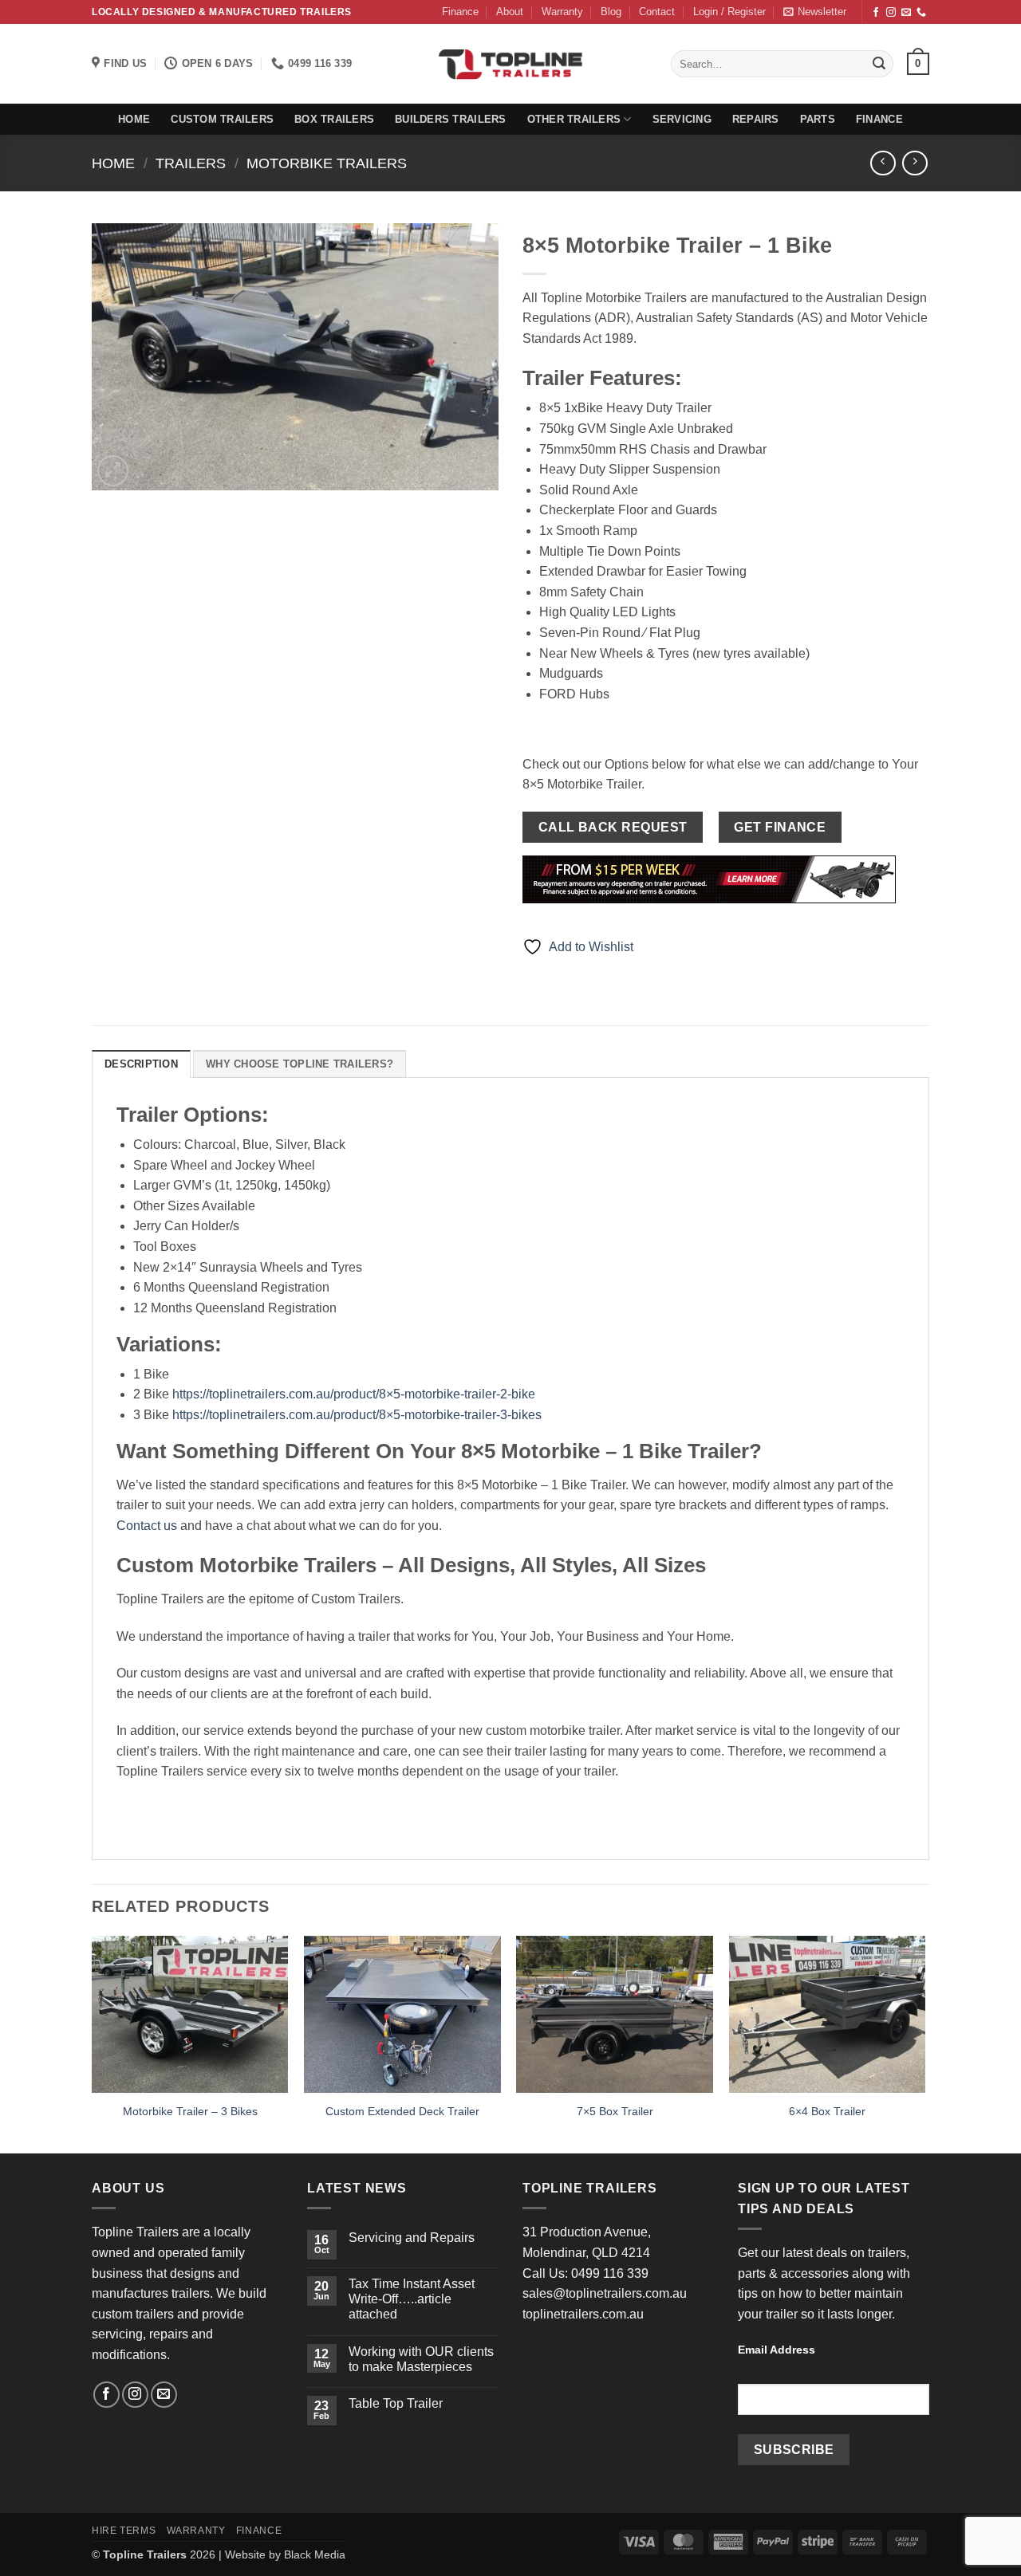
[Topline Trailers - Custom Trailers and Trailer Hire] (510, 64)
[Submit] (879, 64)
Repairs (756, 119)
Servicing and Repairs (412, 2238)
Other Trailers (574, 119)
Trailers (191, 163)
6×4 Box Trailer (827, 2111)
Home (134, 119)
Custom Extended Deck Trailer (402, 2111)
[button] (729, 12)
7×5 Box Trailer (615, 2111)
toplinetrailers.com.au (583, 2314)
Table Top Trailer (396, 2403)
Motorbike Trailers (327, 163)
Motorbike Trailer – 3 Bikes (190, 2111)
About (510, 12)
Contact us (147, 1526)
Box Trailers (334, 119)
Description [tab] (141, 1064)
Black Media (315, 2554)
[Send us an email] (906, 13)
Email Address (777, 2350)
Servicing (682, 119)
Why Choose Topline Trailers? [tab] (300, 1064)
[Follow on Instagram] (891, 13)
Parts (818, 119)
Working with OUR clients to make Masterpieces (421, 2359)
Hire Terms (124, 2531)
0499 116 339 (610, 2273)
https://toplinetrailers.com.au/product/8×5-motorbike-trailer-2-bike (354, 1394)
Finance (460, 12)
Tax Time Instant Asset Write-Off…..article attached (412, 2299)
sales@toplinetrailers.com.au (605, 2293)
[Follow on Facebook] (876, 13)
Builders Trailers (450, 119)
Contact (657, 12)
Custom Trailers (222, 119)
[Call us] (921, 13)
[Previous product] (915, 163)
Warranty (562, 12)
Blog (611, 12)
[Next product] (883, 163)
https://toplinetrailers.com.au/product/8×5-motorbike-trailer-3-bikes (357, 1415)
